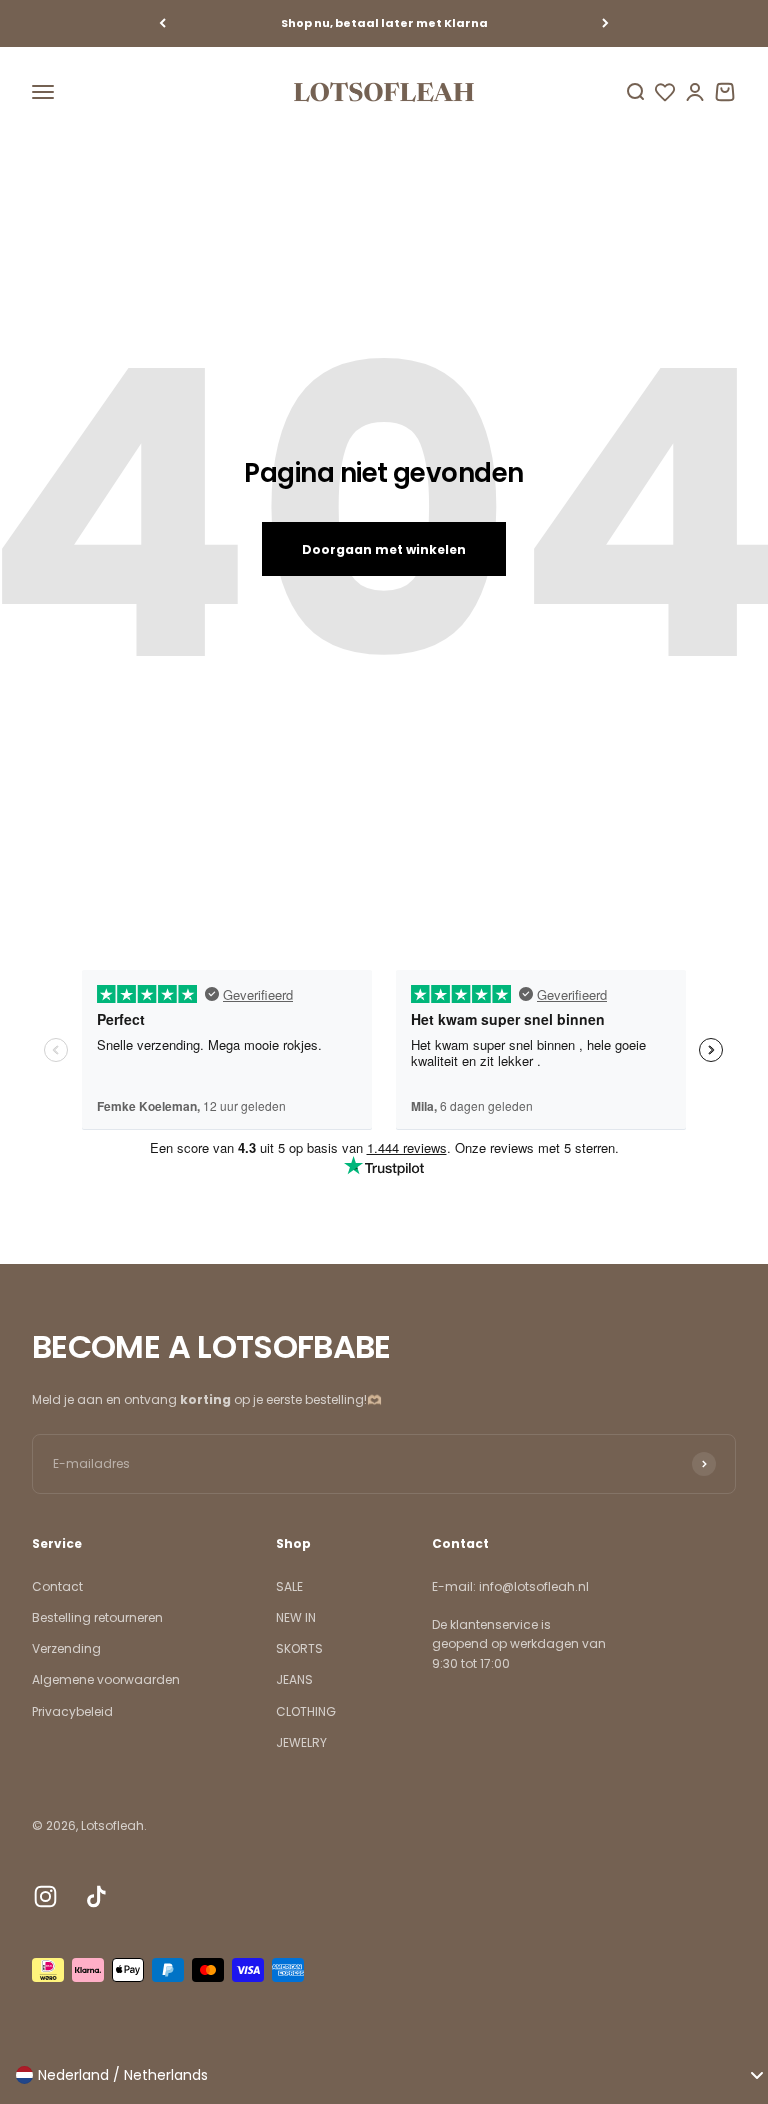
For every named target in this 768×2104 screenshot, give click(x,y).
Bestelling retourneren (97, 1617)
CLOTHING (306, 1711)
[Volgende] (605, 23)
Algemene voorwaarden (106, 1679)
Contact (57, 1586)
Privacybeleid (72, 1711)
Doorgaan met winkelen (384, 549)
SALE (289, 1586)
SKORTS (299, 1648)
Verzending (66, 1648)
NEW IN (296, 1617)
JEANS (294, 1679)
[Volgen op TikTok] (96, 1896)
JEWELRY (301, 1742)
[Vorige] (162, 23)
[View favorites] (665, 92)
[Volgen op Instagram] (45, 1896)
